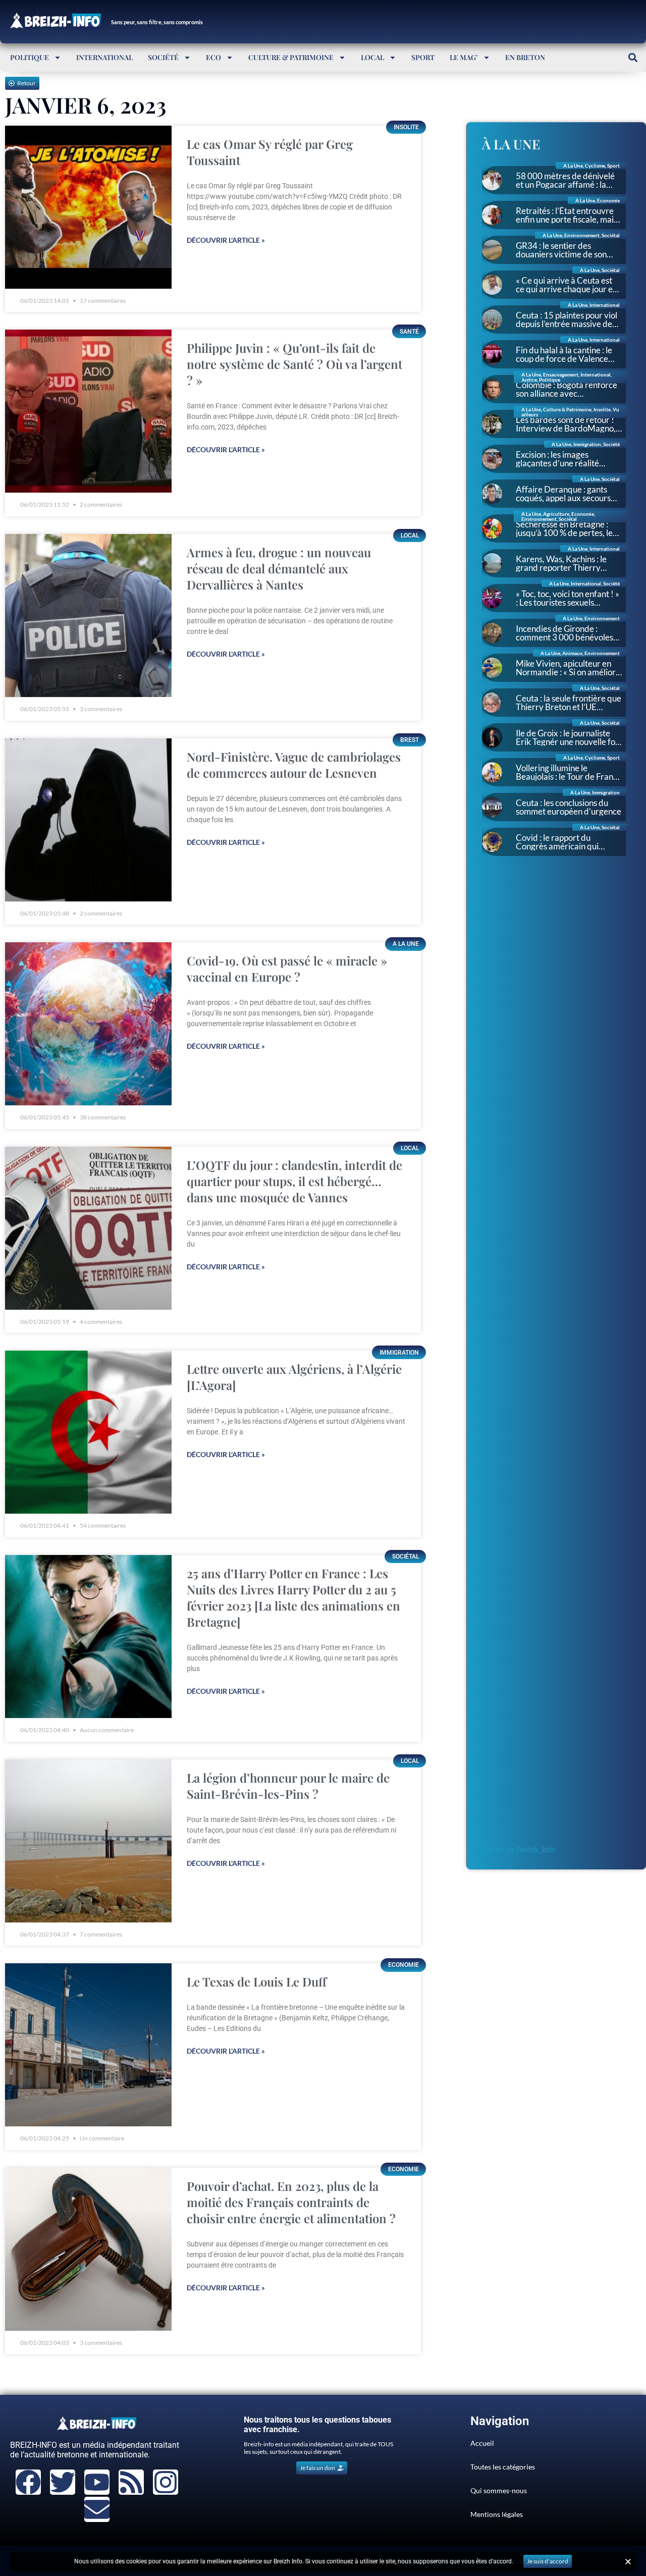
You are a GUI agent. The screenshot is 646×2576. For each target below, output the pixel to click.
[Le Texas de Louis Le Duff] (88, 2045)
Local (372, 57)
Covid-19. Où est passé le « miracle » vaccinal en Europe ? (287, 969)
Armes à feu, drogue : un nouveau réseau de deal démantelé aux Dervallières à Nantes (279, 568)
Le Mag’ (464, 57)
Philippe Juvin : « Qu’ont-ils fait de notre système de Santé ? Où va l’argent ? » (294, 364)
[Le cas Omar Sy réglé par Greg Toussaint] (88, 207)
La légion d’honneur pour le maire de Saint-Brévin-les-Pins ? (288, 1786)
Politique (30, 57)
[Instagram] (166, 2482)
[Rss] (131, 2482)
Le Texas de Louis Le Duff (257, 1981)
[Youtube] (97, 2482)
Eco (213, 57)
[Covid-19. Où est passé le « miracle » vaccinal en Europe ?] (88, 1024)
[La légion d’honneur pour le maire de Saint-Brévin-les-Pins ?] (88, 1841)
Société (163, 57)
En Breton (525, 57)
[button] (633, 57)
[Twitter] (63, 2482)
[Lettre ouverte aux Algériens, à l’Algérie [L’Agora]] (88, 1432)
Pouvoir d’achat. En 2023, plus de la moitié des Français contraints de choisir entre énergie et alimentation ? (291, 2202)
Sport (423, 57)
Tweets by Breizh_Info (519, 1849)
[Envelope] (97, 2509)
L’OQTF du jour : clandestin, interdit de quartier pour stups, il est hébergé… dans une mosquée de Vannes (294, 1181)
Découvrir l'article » (226, 240)
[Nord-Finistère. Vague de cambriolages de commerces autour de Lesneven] (88, 820)
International (104, 57)
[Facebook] (28, 2482)
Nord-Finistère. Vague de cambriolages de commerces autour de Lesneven (294, 765)
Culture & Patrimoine (291, 57)
